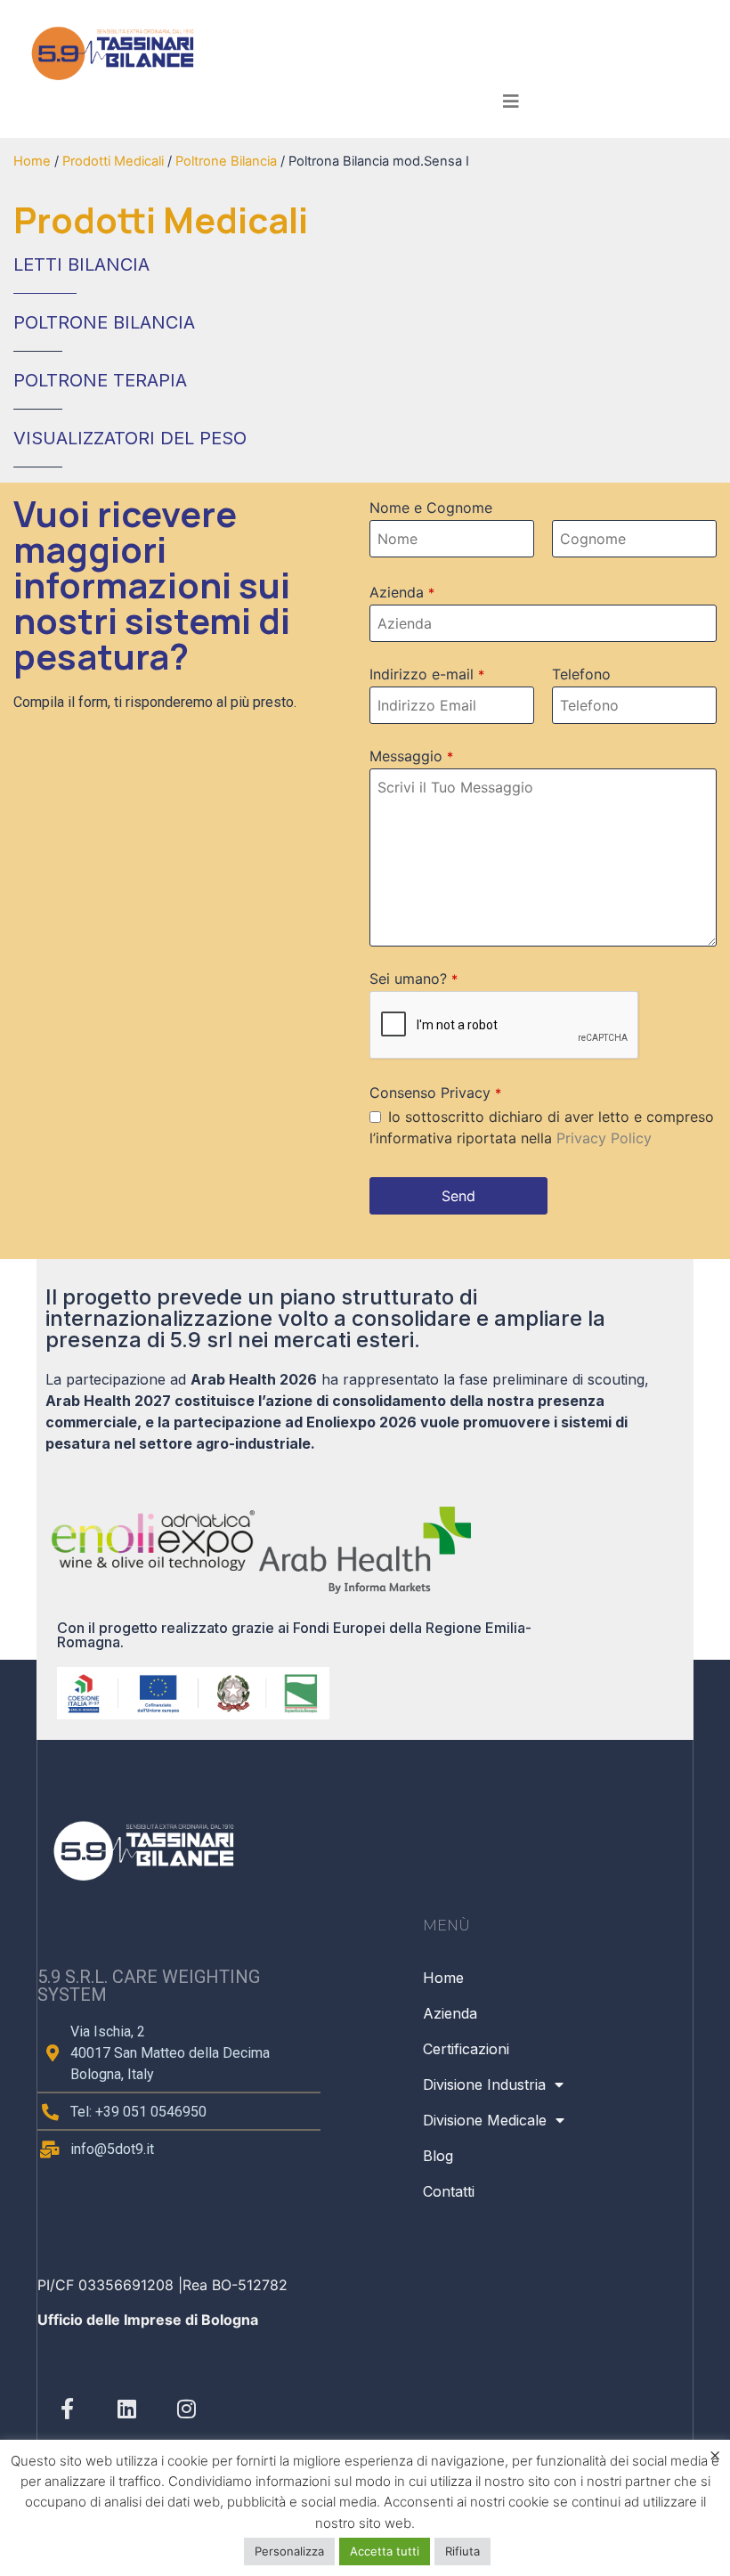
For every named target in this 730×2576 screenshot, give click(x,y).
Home (32, 161)
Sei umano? (414, 979)
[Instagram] (187, 2408)
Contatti (449, 2191)
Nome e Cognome (431, 508)
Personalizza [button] (289, 2551)
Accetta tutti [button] (385, 2551)
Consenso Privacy (435, 1093)
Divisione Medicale (485, 2120)
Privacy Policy (604, 1138)
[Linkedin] (127, 2408)
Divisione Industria (484, 2084)
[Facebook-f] (67, 2408)
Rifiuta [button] (462, 2551)
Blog (438, 2156)
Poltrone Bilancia (226, 161)
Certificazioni (466, 2049)
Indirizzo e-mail (427, 674)
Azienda (402, 592)
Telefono (581, 674)
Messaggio (411, 756)
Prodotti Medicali (113, 161)
